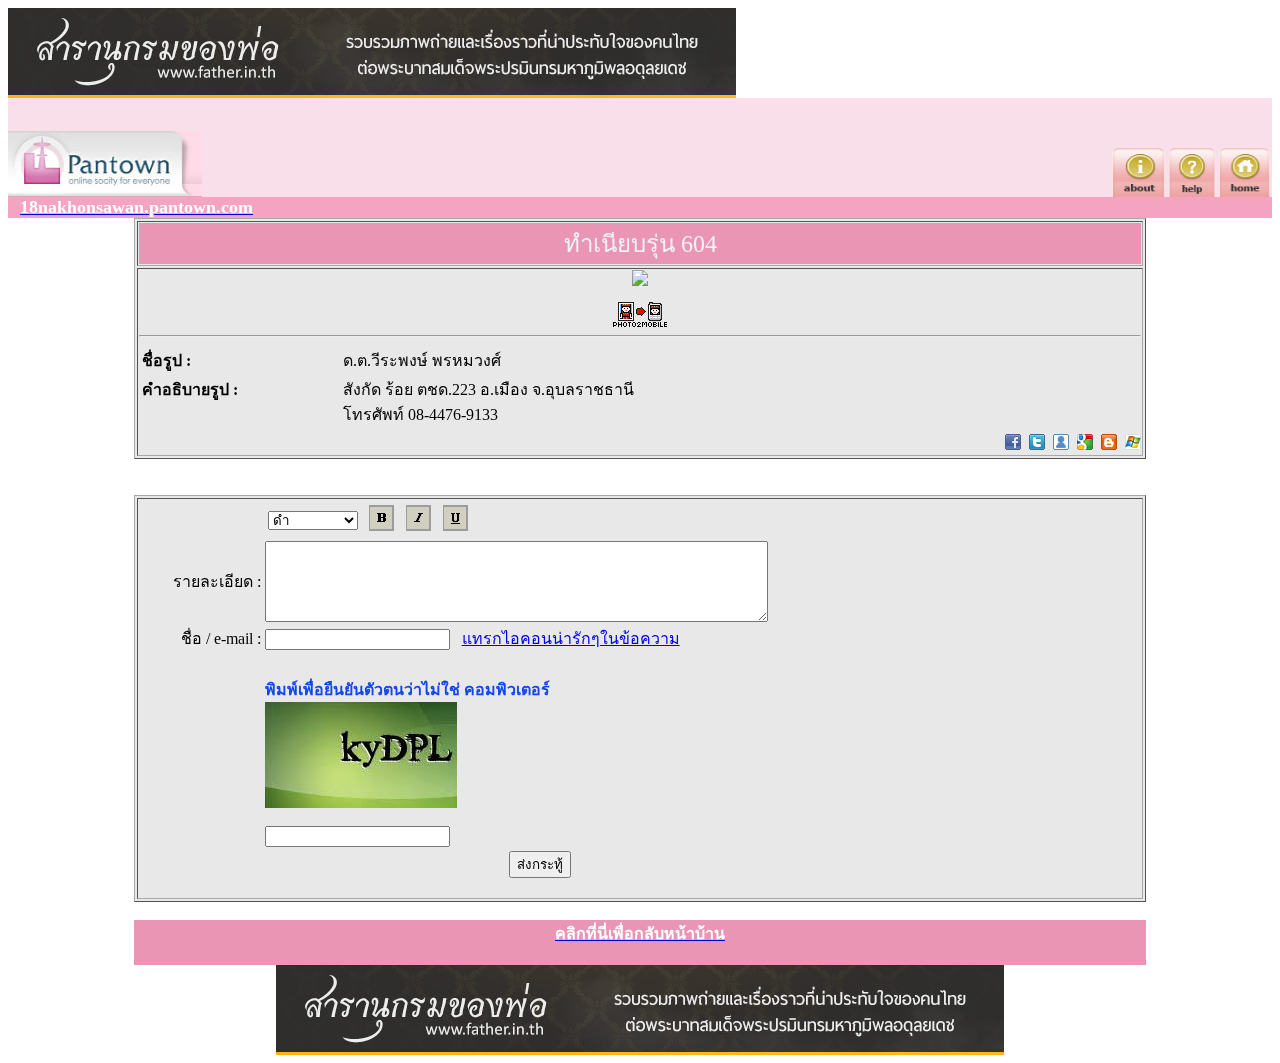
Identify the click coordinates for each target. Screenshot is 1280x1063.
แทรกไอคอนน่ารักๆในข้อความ (571, 638)
